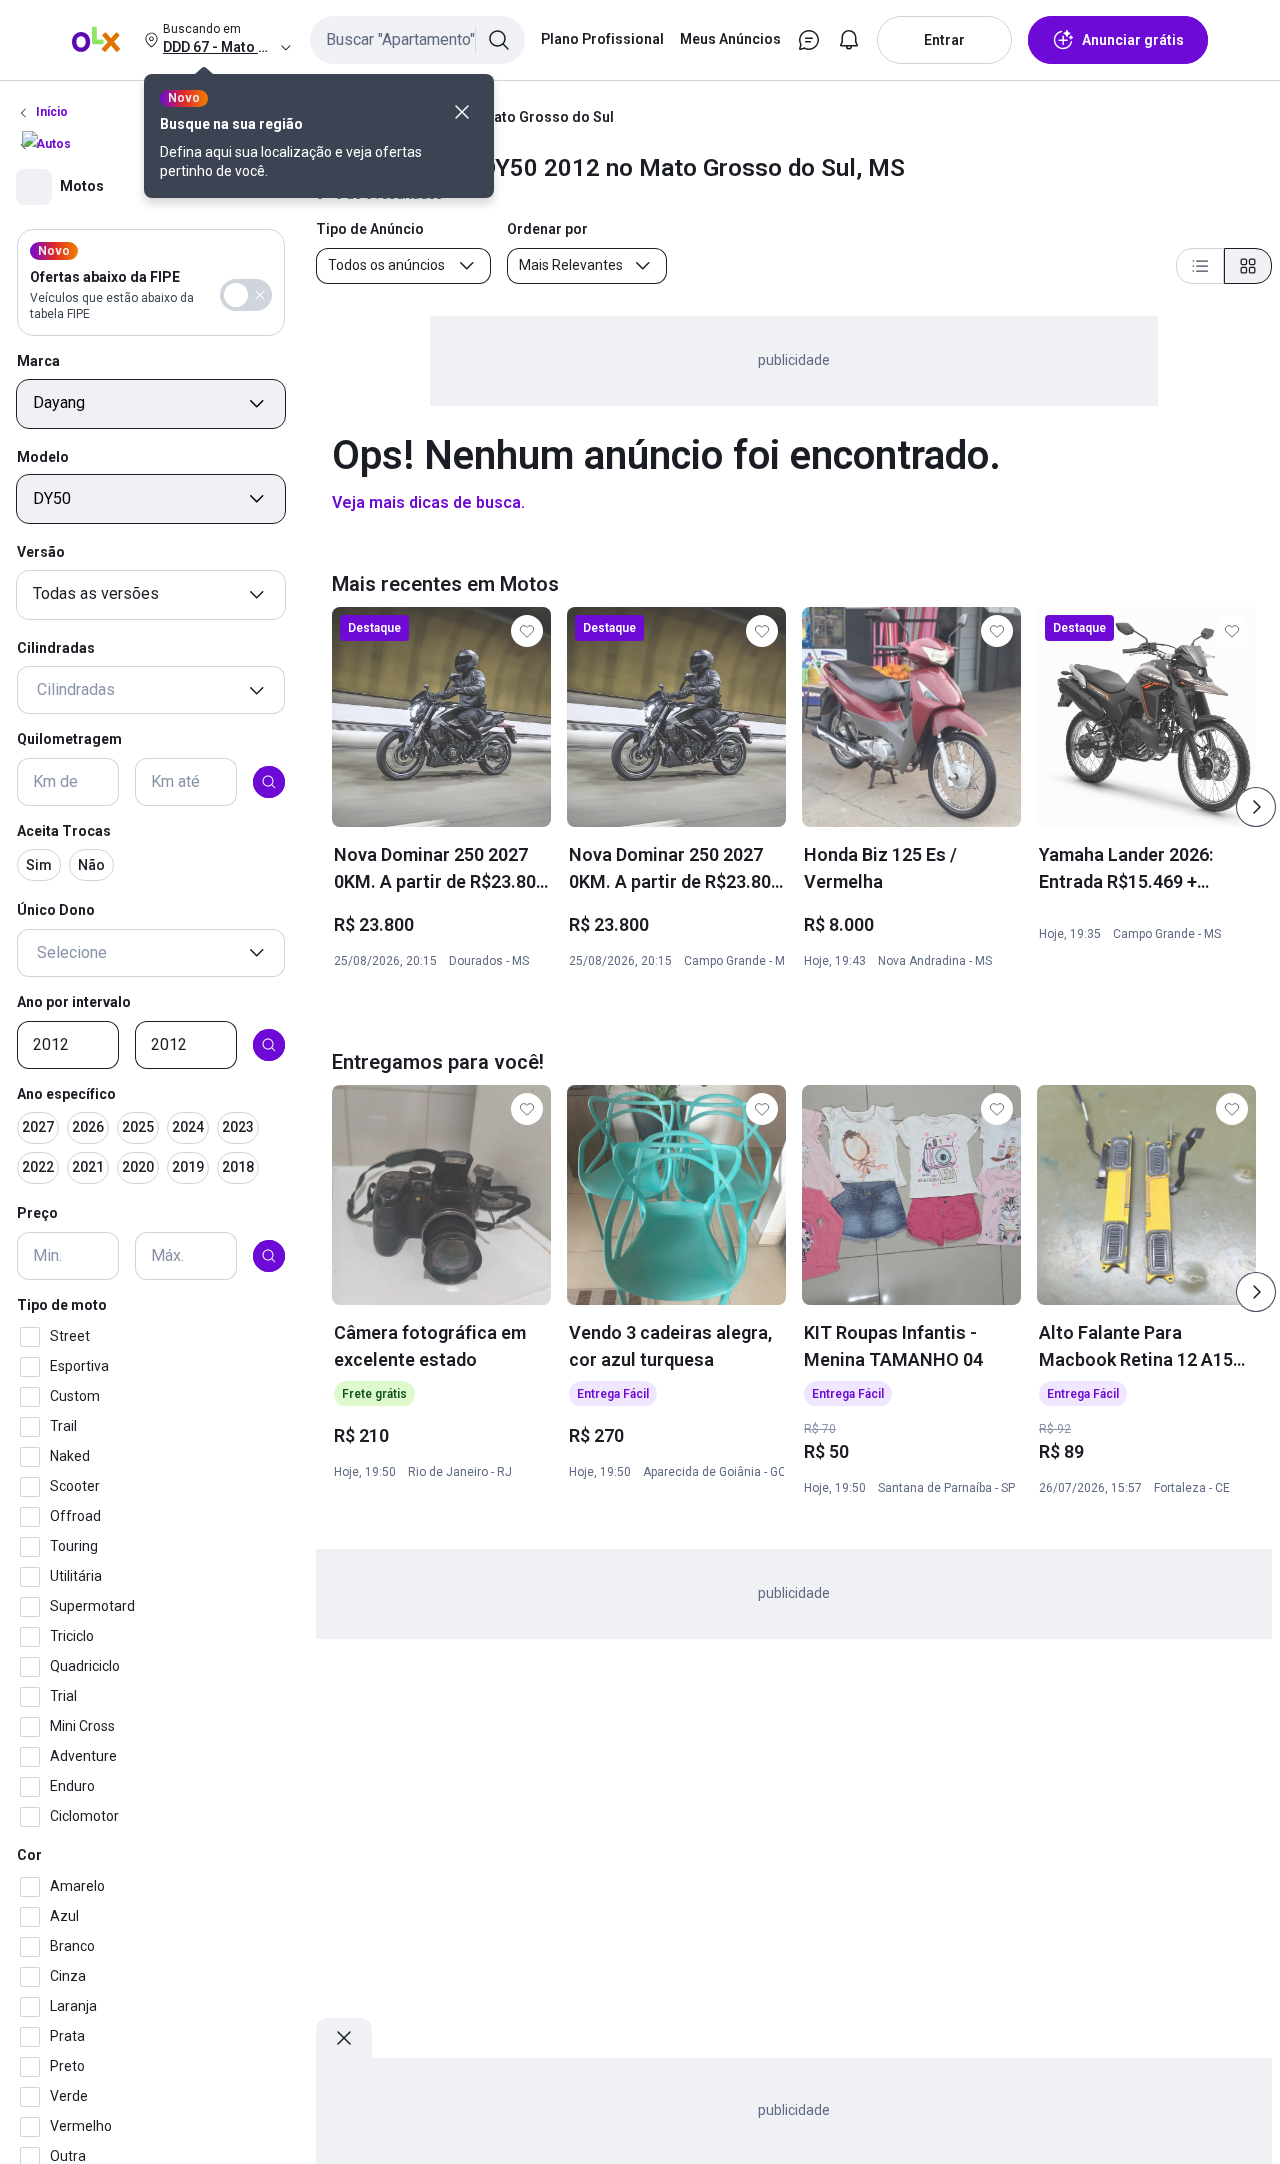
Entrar (944, 40)
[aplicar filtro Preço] (269, 1256)
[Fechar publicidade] (344, 2038)
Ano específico (66, 1094)
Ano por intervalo (74, 1002)
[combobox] (417, 40)
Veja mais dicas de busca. (428, 502)
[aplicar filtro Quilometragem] (269, 782)
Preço (37, 1214)
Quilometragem (69, 740)
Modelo (43, 457)
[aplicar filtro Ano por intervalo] (269, 1045)
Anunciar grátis (1133, 40)
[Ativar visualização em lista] (1200, 266)
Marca (38, 361)
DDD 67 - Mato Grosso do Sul (519, 117)
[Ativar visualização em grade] (1248, 266)
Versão (41, 552)
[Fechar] (462, 112)
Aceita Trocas (64, 831)
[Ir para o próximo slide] (1256, 807)
